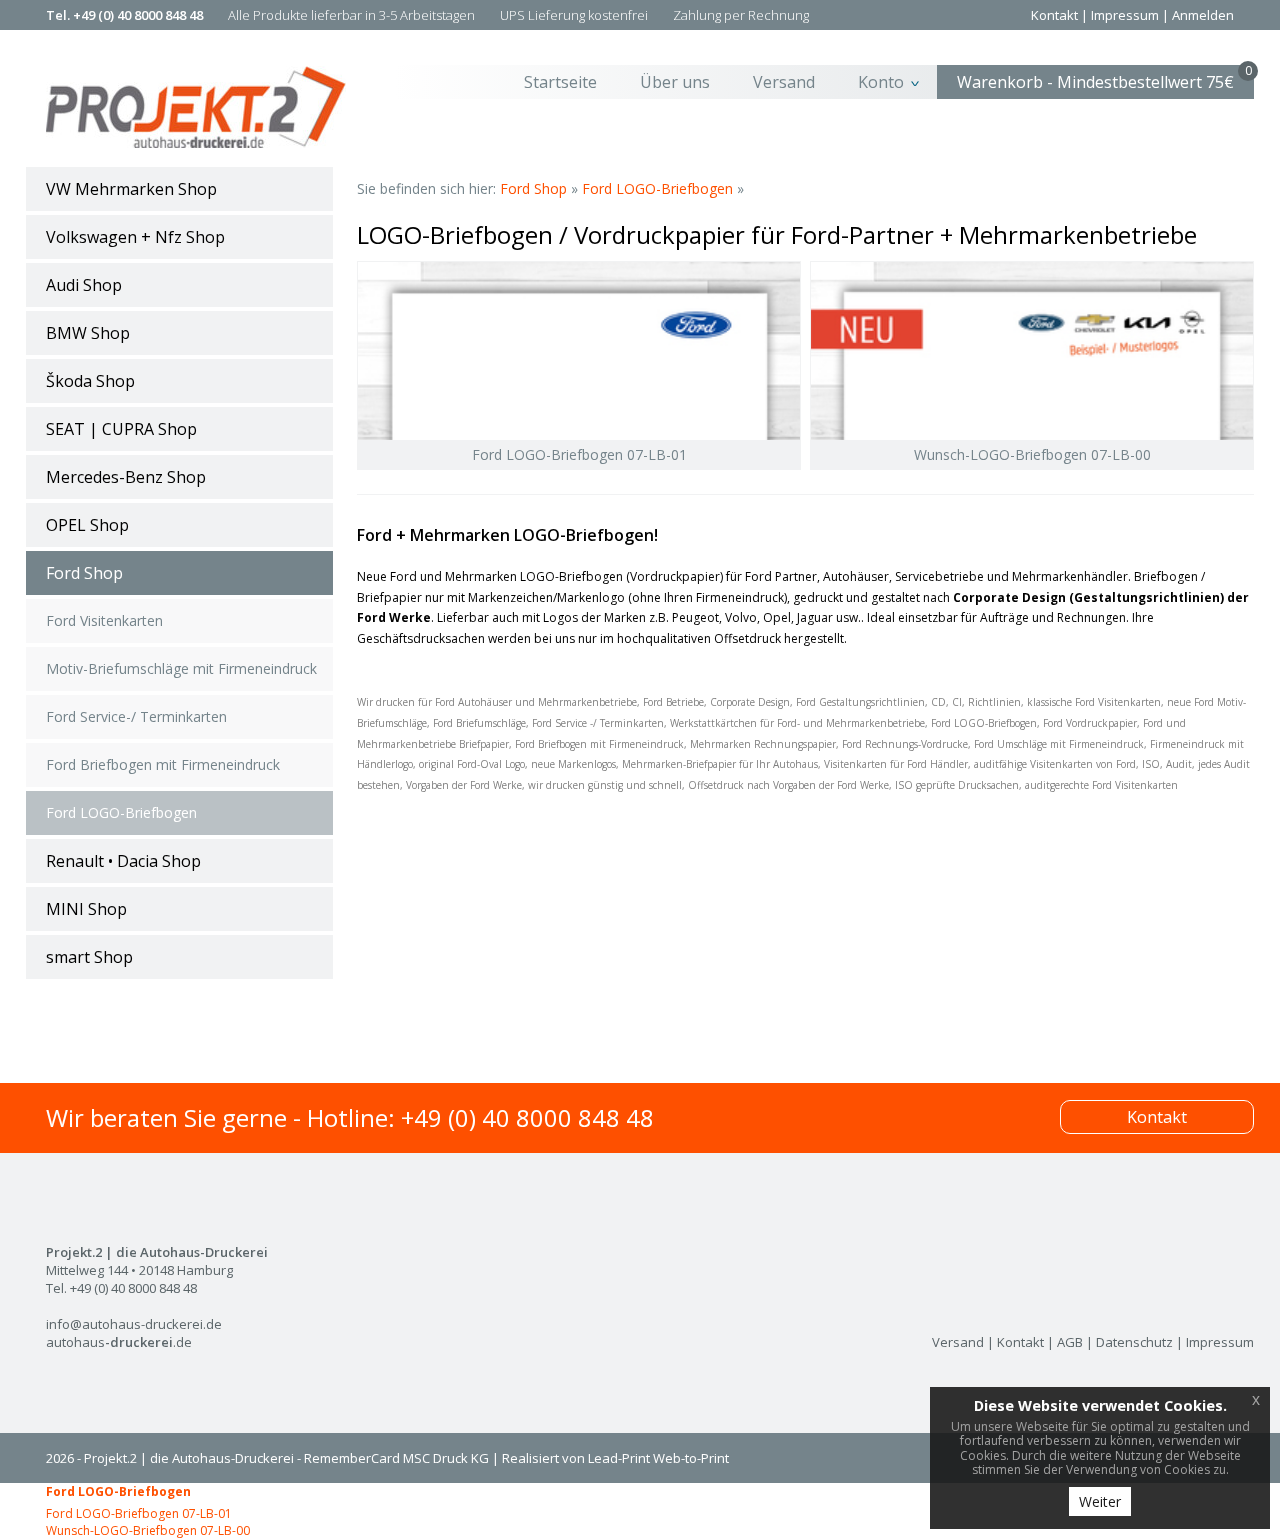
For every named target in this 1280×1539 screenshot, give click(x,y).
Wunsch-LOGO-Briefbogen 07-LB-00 (148, 1530)
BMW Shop (88, 333)
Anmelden (1203, 15)
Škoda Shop (90, 381)
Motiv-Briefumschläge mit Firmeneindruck (181, 668)
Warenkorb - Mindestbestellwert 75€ (1104, 79)
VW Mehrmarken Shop (131, 189)
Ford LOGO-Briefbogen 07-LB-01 (139, 1513)
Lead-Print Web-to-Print (658, 1458)
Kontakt (1054, 15)
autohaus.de (119, 1342)
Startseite (560, 82)
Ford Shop (84, 573)
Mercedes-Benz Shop (126, 477)
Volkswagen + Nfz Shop (135, 237)
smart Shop (89, 957)
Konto (881, 82)
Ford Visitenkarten (104, 620)
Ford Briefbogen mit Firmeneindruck (163, 764)
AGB (1070, 1342)
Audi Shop (84, 285)
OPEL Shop (87, 525)
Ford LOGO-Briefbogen (121, 812)
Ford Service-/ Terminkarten (136, 716)
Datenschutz (1134, 1342)
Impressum (1125, 15)
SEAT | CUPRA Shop (121, 429)
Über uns (675, 82)
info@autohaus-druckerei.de (134, 1324)
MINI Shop (86, 909)
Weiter (1100, 1501)
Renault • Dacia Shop (123, 861)
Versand (784, 82)
